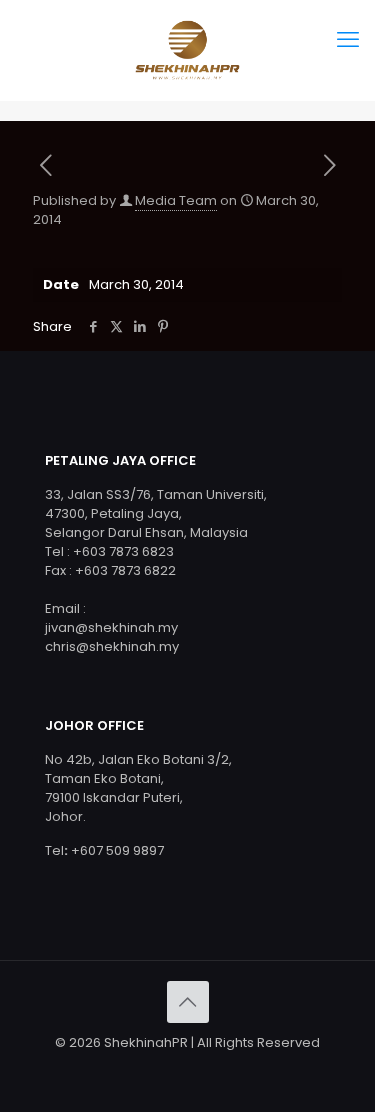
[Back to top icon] (188, 1002)
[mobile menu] (348, 40)
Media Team (176, 200)
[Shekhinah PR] (187, 50)
